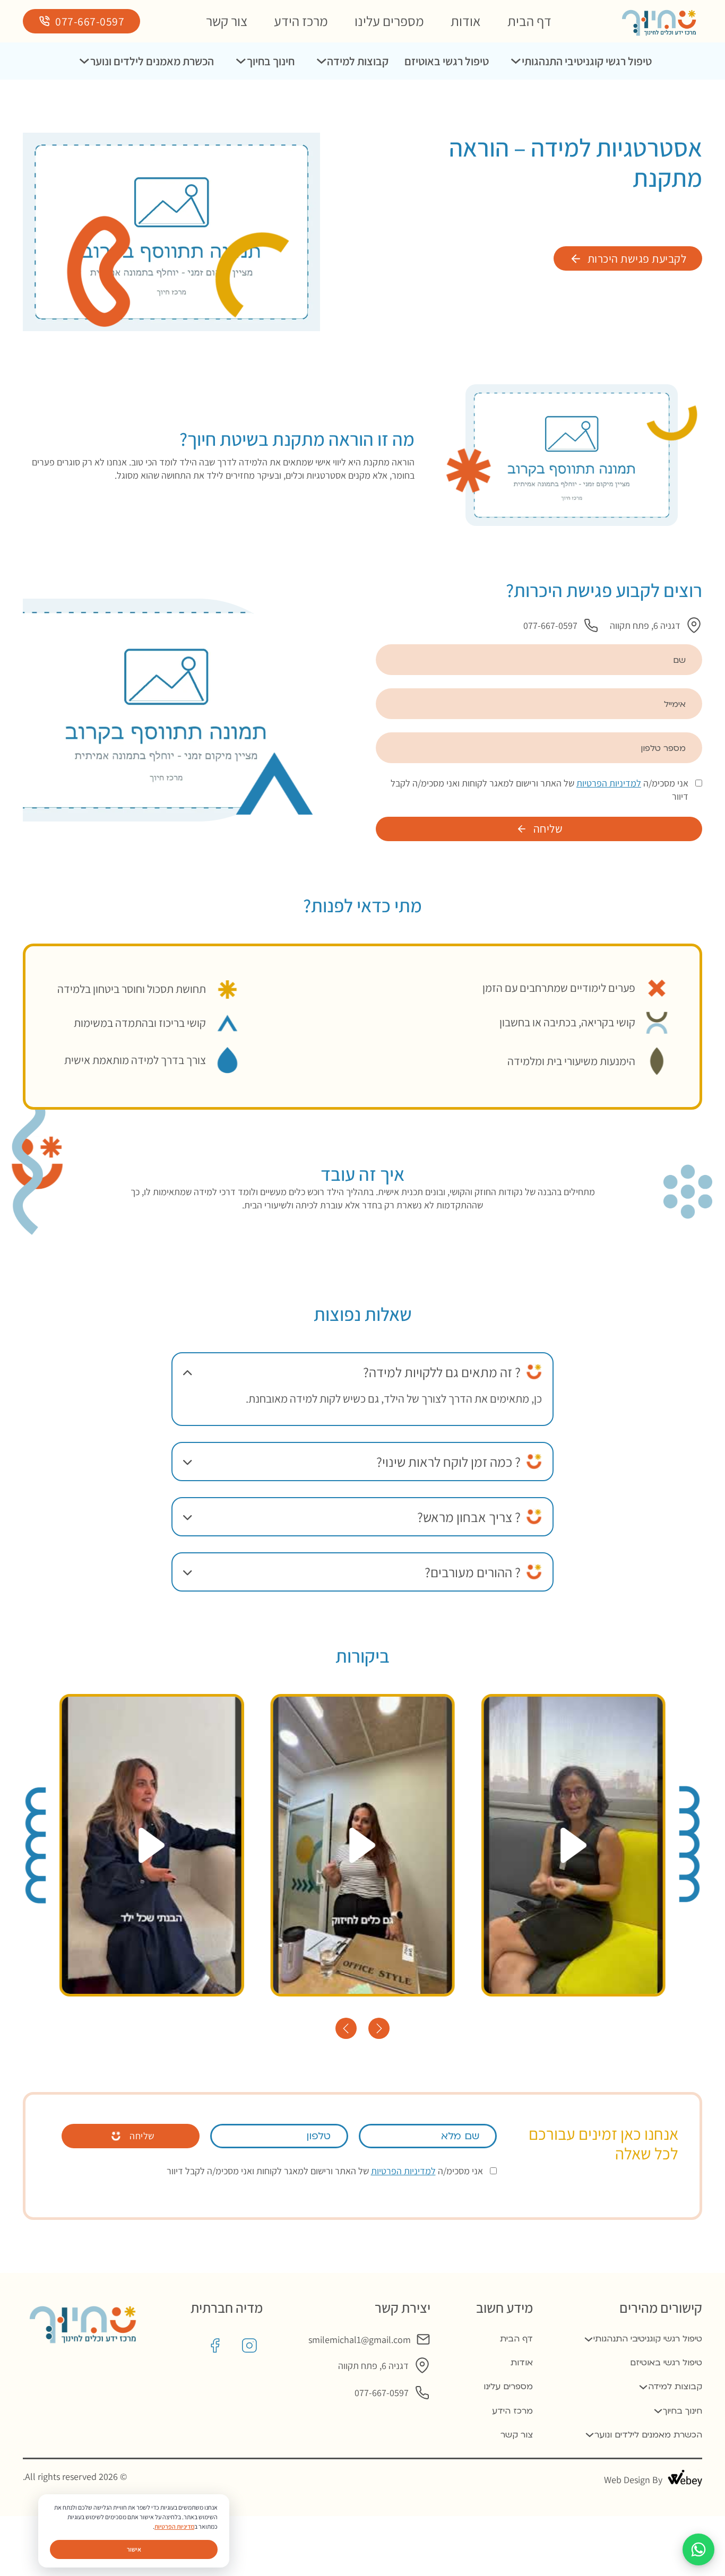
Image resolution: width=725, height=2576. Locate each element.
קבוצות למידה (358, 61)
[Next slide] (379, 2028)
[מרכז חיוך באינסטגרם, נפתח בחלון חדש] (249, 2346)
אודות (466, 21)
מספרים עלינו (389, 21)
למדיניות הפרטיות (609, 783)
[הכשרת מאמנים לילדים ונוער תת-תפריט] (84, 61)
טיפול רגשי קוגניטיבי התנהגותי (587, 61)
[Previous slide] (346, 2028)
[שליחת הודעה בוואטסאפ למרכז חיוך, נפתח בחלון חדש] (698, 2549)
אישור (134, 2549)
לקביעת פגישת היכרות (637, 258)
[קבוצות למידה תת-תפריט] (322, 61)
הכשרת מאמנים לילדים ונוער (152, 61)
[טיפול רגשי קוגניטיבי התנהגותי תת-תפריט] (516, 61)
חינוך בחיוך (271, 61)
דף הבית (529, 21)
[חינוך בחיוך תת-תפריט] (241, 61)
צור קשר (227, 21)
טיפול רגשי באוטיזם (447, 61)
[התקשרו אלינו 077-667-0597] (591, 625)
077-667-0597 (90, 21)
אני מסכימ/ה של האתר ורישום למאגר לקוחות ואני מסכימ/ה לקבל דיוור (540, 790)
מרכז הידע (301, 21)
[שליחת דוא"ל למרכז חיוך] (423, 2340)
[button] (362, 1372)
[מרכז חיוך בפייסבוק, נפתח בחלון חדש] (215, 2346)
